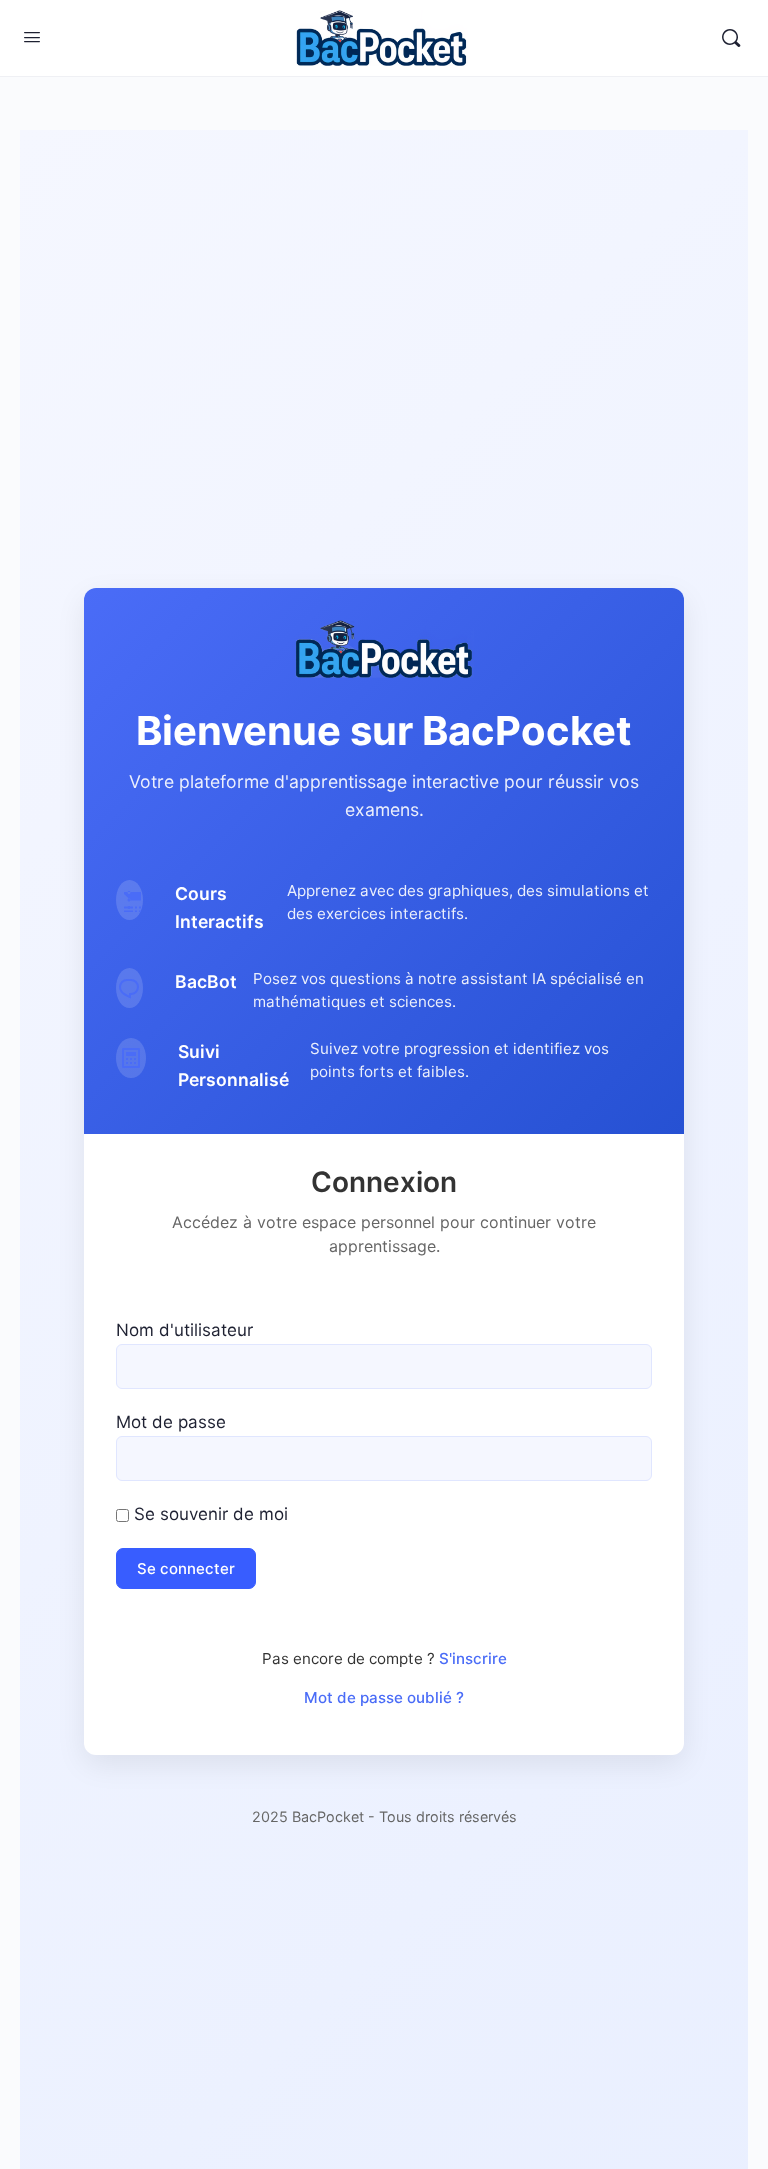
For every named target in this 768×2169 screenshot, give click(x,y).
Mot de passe (171, 1422)
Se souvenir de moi (208, 1514)
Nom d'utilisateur (184, 1330)
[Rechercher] (731, 38)
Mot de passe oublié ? (384, 1697)
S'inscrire (473, 1658)
